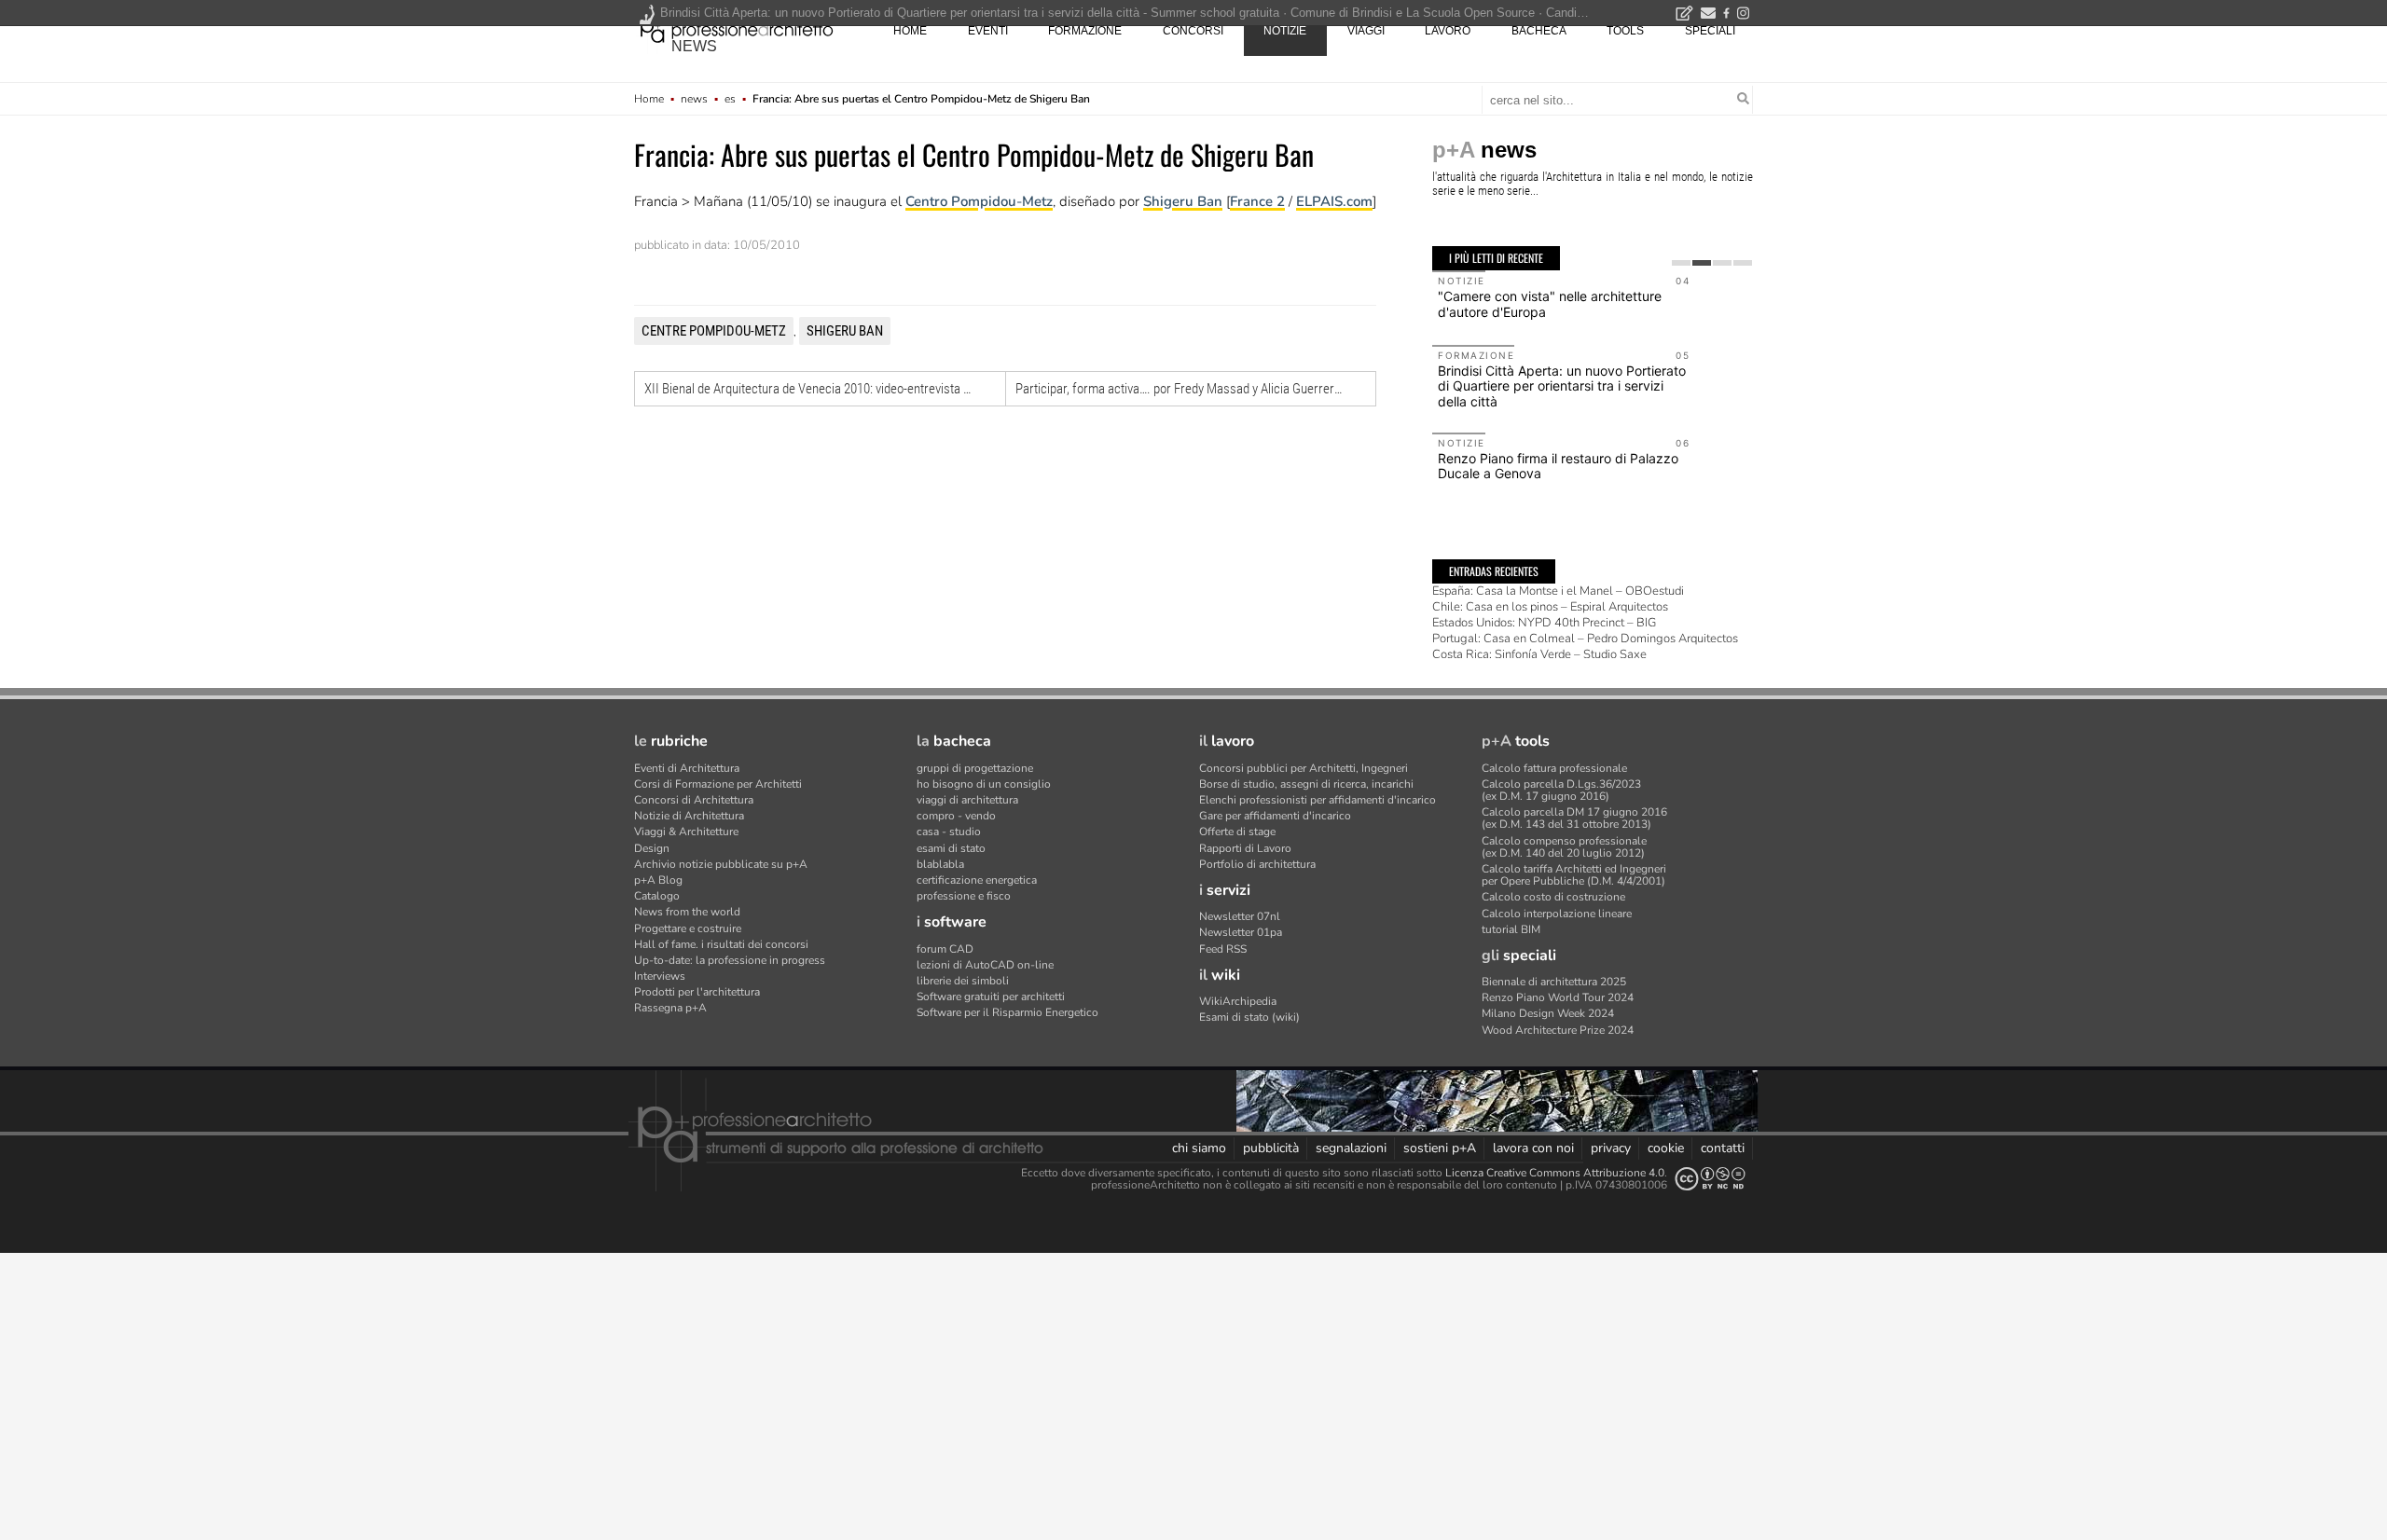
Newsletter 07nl (1240, 916)
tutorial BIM (1511, 929)
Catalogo (657, 896)
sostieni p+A (1440, 1148)
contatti (1723, 1148)
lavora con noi (1533, 1148)
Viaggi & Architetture (686, 832)
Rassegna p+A (670, 1008)
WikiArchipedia (1238, 1001)
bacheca (1539, 31)
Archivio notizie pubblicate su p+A (721, 864)
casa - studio (949, 832)
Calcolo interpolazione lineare (1557, 914)
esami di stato (951, 848)
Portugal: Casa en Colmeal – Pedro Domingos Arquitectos (1585, 639)
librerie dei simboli (963, 981)
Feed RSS (1223, 949)
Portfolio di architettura (1257, 864)
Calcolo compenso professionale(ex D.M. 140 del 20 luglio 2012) (1564, 847)
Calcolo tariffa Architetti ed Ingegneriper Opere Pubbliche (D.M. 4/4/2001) (1574, 875)
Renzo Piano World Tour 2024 (1558, 997)
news (694, 46)
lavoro (1448, 31)
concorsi (1193, 31)
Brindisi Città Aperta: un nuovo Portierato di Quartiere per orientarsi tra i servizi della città (1562, 386)
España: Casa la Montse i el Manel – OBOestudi (1558, 591)
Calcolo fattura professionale (1554, 768)
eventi (988, 31)
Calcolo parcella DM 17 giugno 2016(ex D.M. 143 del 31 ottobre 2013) (1574, 818)
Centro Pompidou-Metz (979, 201)
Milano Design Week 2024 (1548, 1013)
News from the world (687, 912)
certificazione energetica (977, 880)
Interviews (660, 976)
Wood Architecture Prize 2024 (1558, 1030)
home (910, 31)
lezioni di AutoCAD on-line (985, 965)
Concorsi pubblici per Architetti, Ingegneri (1304, 768)
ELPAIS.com (1334, 201)
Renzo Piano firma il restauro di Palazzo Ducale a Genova (1558, 466)
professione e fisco (964, 896)
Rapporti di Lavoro (1245, 848)
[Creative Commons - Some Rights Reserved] (1710, 1179)
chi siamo (1199, 1148)
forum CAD (945, 949)
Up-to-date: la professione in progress (730, 960)
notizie (1285, 31)
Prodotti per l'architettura (697, 992)
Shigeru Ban (1183, 201)
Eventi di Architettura (687, 768)
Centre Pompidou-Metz (714, 331)
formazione (1085, 31)
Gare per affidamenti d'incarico (1275, 816)
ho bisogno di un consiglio (984, 784)
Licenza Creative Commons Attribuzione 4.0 (1555, 1173)
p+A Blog (658, 880)
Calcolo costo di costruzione (1553, 897)
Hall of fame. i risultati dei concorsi (721, 944)
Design (652, 848)
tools (1625, 31)
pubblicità (1271, 1148)
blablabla (940, 864)
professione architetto (737, 29)
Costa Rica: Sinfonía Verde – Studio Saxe (1539, 654)
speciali (1710, 31)
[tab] (1681, 263)
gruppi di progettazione (975, 768)
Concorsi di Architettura (694, 800)
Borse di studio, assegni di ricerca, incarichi (1306, 784)
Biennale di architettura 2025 (1554, 982)
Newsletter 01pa (1241, 932)
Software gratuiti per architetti (991, 997)
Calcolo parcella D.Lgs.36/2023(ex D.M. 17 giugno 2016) (1561, 790)
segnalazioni (1351, 1148)
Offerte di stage (1237, 832)
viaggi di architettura (967, 800)
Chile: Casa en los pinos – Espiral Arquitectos (1550, 607)
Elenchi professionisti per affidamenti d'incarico (1318, 800)
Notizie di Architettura (689, 816)
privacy (1611, 1148)
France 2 (1257, 201)
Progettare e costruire (688, 928)
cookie (1666, 1148)
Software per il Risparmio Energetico (1007, 1012)
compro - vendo (956, 816)
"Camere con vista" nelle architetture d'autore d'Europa (1550, 304)
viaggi (1366, 31)
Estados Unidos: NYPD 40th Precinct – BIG (1544, 623)
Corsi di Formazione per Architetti (718, 784)
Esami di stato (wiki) (1249, 1017)
